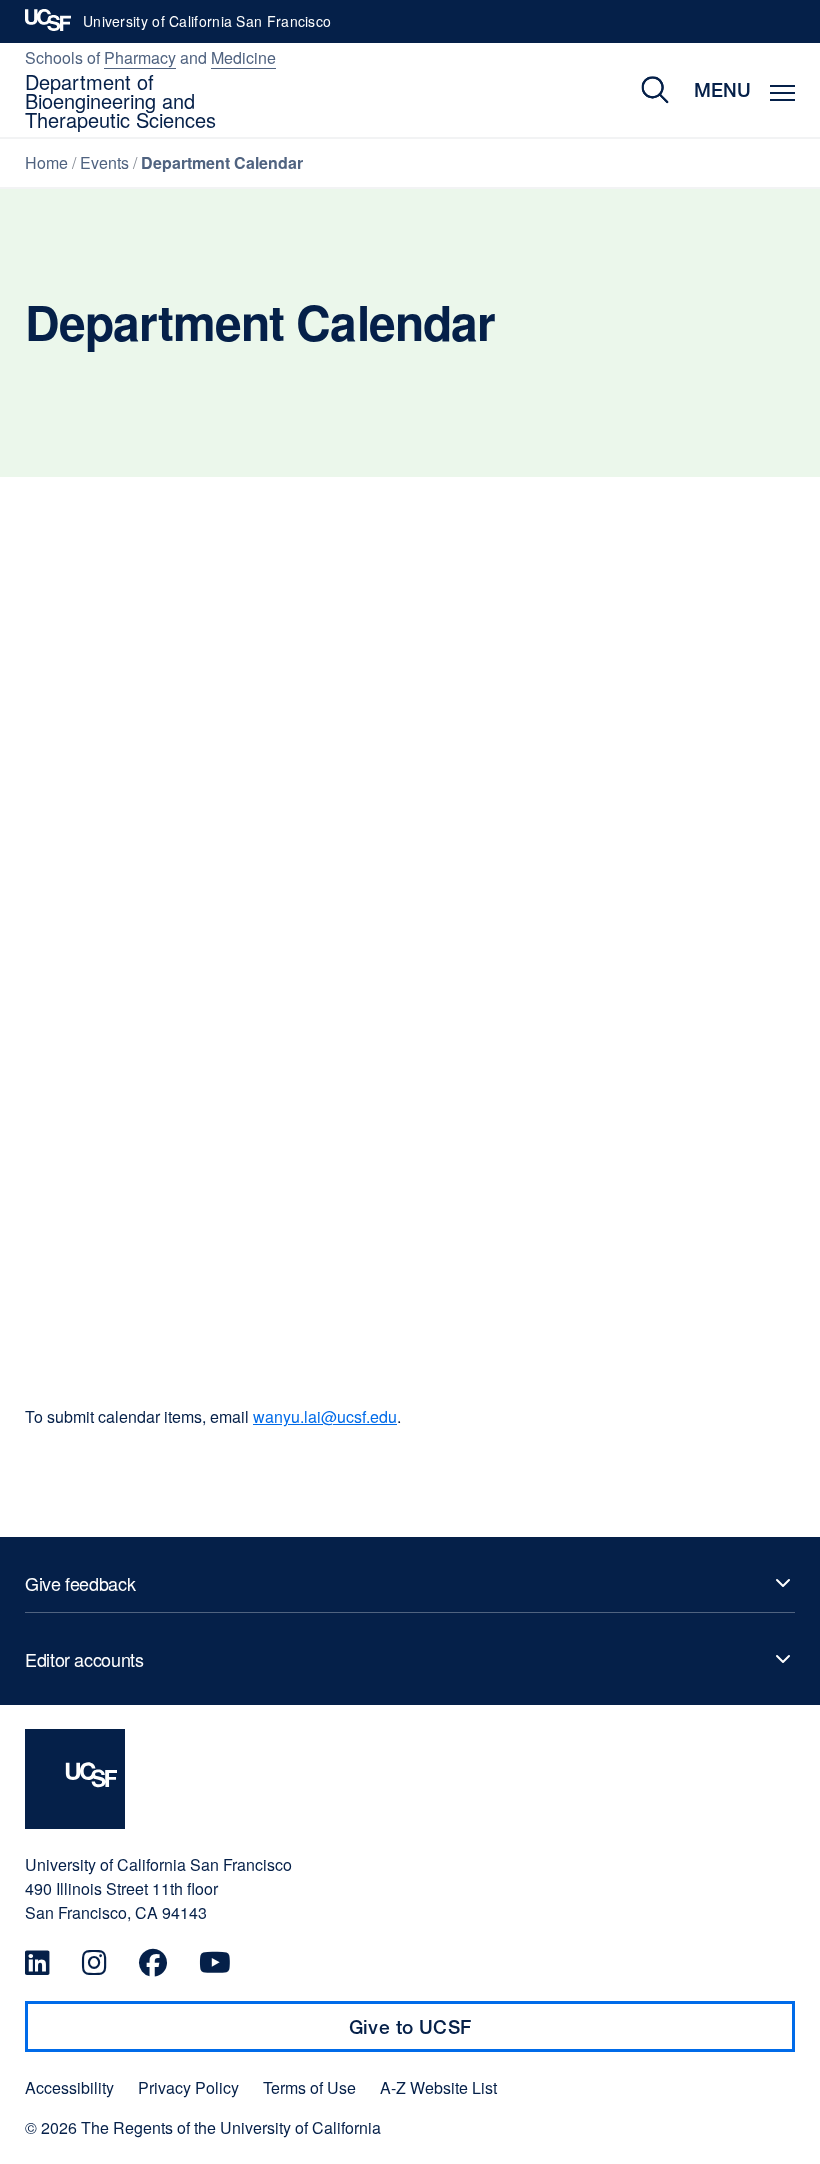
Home (46, 162)
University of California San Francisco (207, 27)
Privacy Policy (188, 2088)
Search (640, 90)
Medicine (243, 57)
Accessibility (69, 2088)
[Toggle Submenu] (410, 1583)
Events (104, 162)
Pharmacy (140, 57)
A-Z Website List (438, 2088)
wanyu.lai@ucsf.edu (325, 1416)
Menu (722, 89)
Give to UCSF (449, 2033)
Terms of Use (309, 2088)
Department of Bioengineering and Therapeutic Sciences (120, 100)
